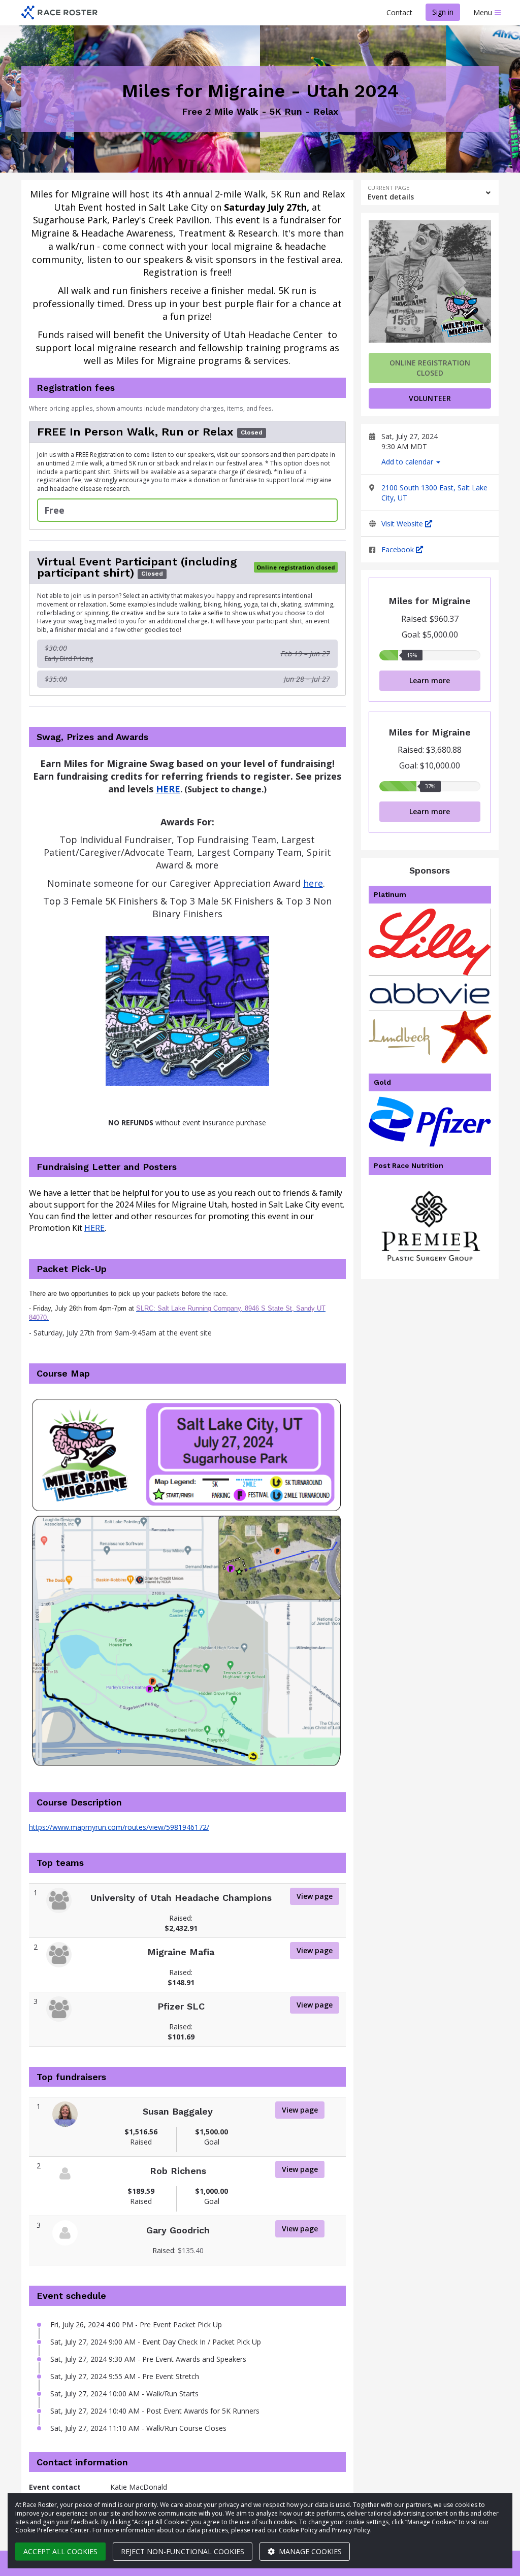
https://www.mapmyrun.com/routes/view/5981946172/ (119, 1827)
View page (315, 1896)
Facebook (399, 549)
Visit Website (403, 524)
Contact (399, 12)
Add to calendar (408, 462)
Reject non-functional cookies (183, 2551)
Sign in (443, 12)
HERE (94, 1228)
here (313, 883)
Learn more (430, 680)
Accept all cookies (60, 2551)
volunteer (430, 398)
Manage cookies (309, 2551)
